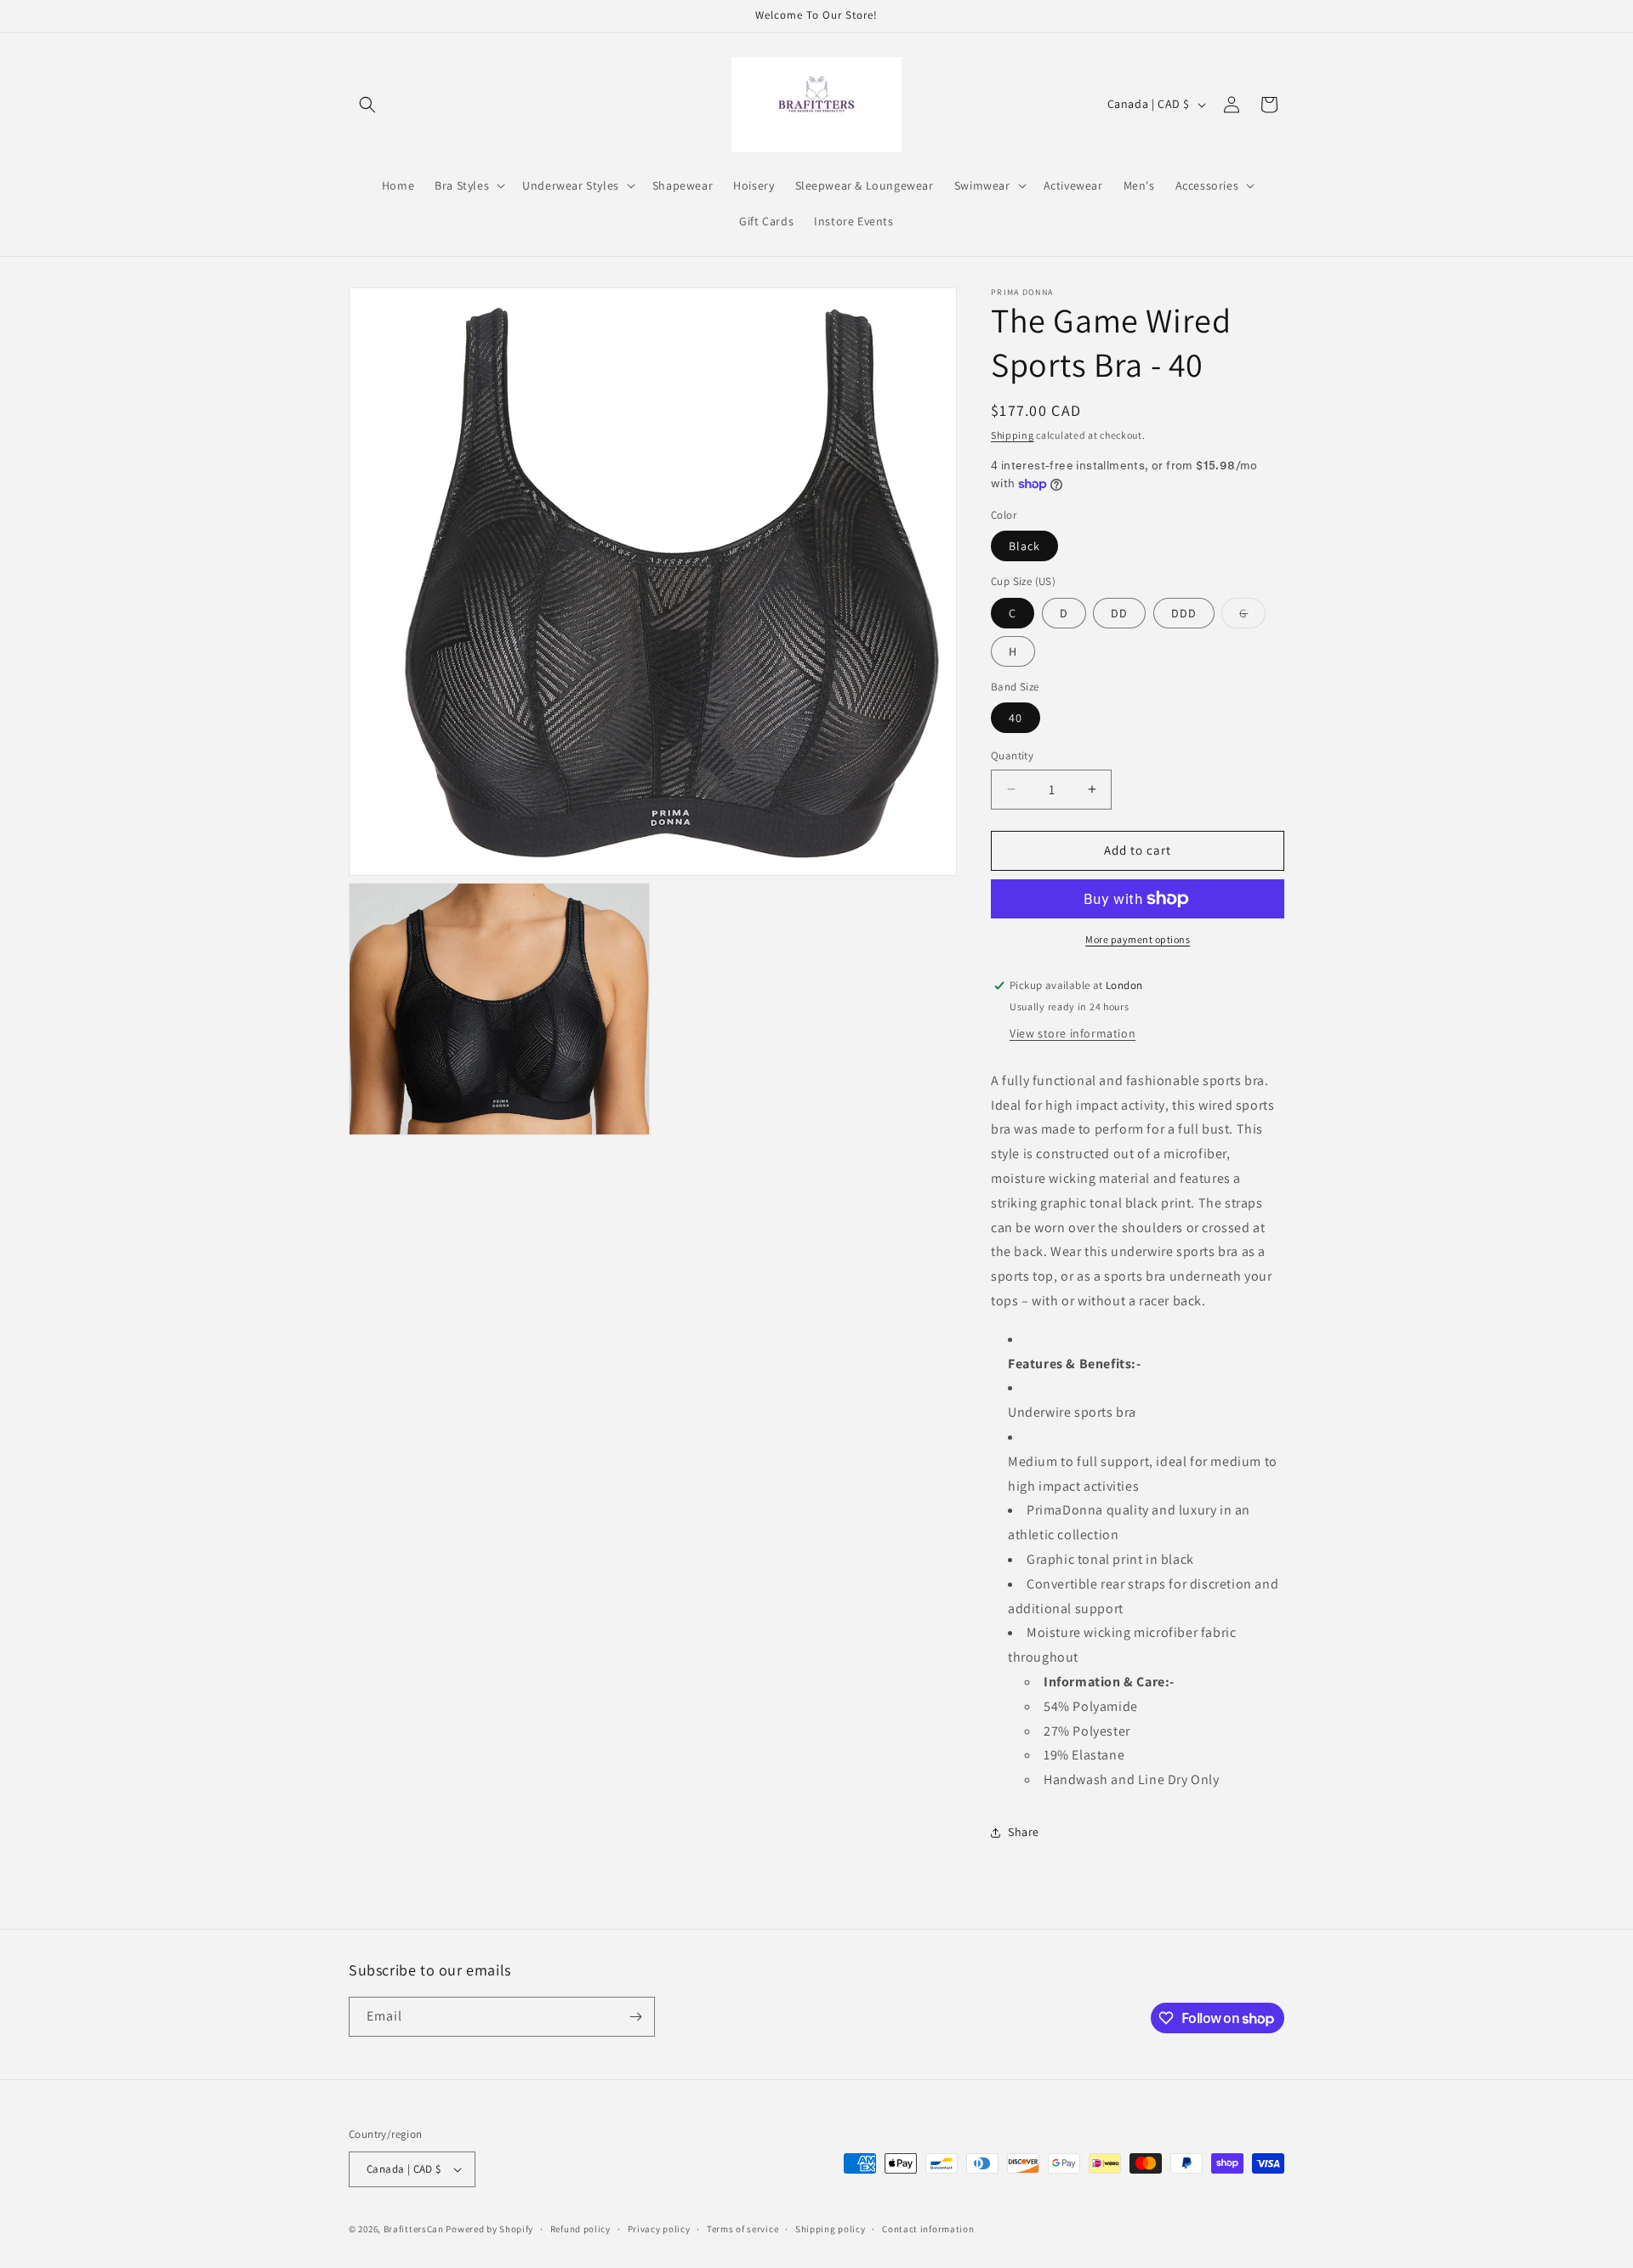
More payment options (1138, 939)
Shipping (1013, 435)
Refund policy (580, 2229)
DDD (1184, 613)
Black (1024, 546)
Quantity (1012, 756)
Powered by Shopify (489, 2229)
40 (1016, 718)
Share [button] (1024, 1832)
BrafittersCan (414, 2229)
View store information (1073, 1033)
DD (1119, 613)
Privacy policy (659, 2229)
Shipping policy (831, 2229)
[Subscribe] (635, 2017)
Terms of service (743, 2229)
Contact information (928, 2229)
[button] (367, 105)
